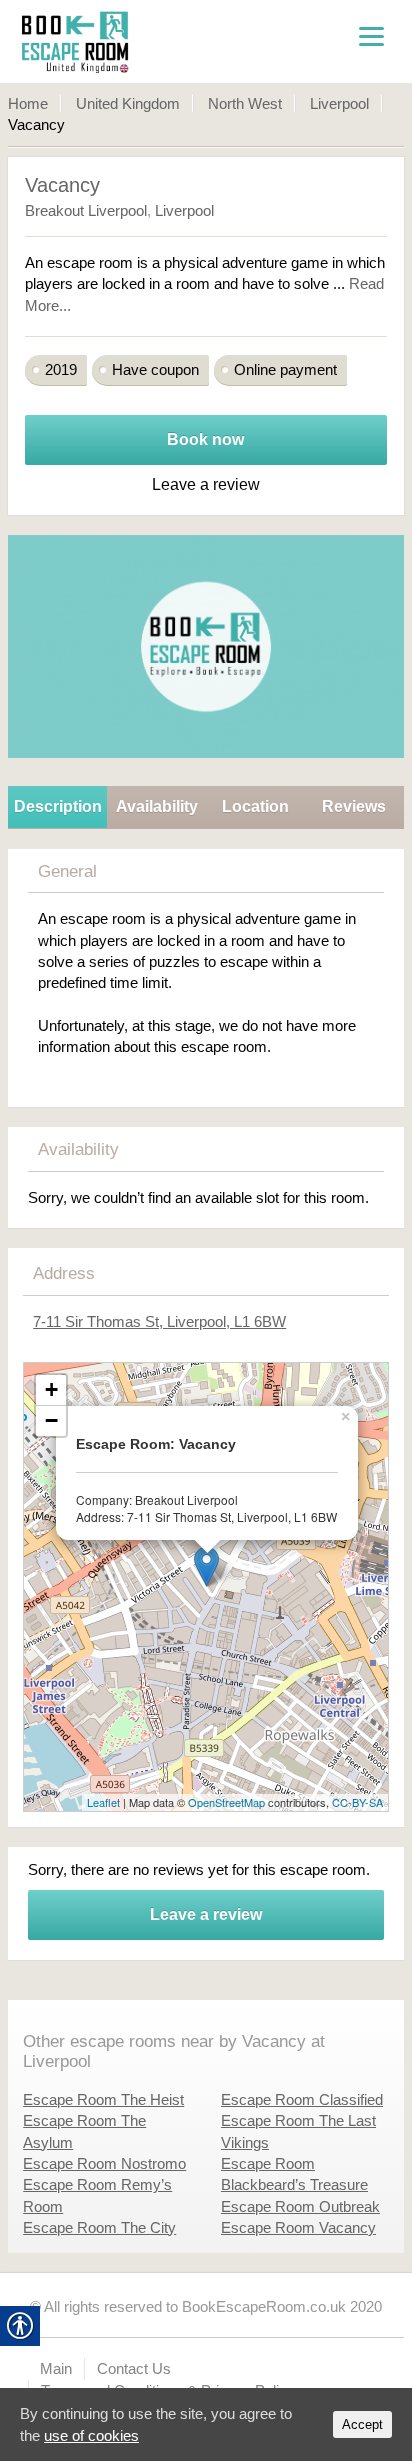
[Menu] (371, 35)
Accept (362, 2424)
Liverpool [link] (339, 103)
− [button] (51, 1420)
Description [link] (58, 806)
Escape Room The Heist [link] (103, 2099)
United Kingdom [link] (128, 103)
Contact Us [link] (134, 2368)
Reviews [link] (354, 806)
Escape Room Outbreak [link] (300, 2206)
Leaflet (103, 1802)
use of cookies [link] (91, 2435)
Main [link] (56, 2368)
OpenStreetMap (226, 1802)
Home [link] (28, 103)
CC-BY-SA (357, 1802)
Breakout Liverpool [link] (86, 210)
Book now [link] (205, 439)
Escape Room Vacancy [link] (298, 2227)
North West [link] (245, 103)
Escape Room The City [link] (99, 2227)
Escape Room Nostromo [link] (104, 2163)
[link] (132, 41)
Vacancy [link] (62, 185)
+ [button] (51, 1389)
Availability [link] (157, 806)
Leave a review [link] (206, 1914)
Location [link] (255, 806)
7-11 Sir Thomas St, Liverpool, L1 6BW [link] (159, 1321)
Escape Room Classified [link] (302, 2099)
